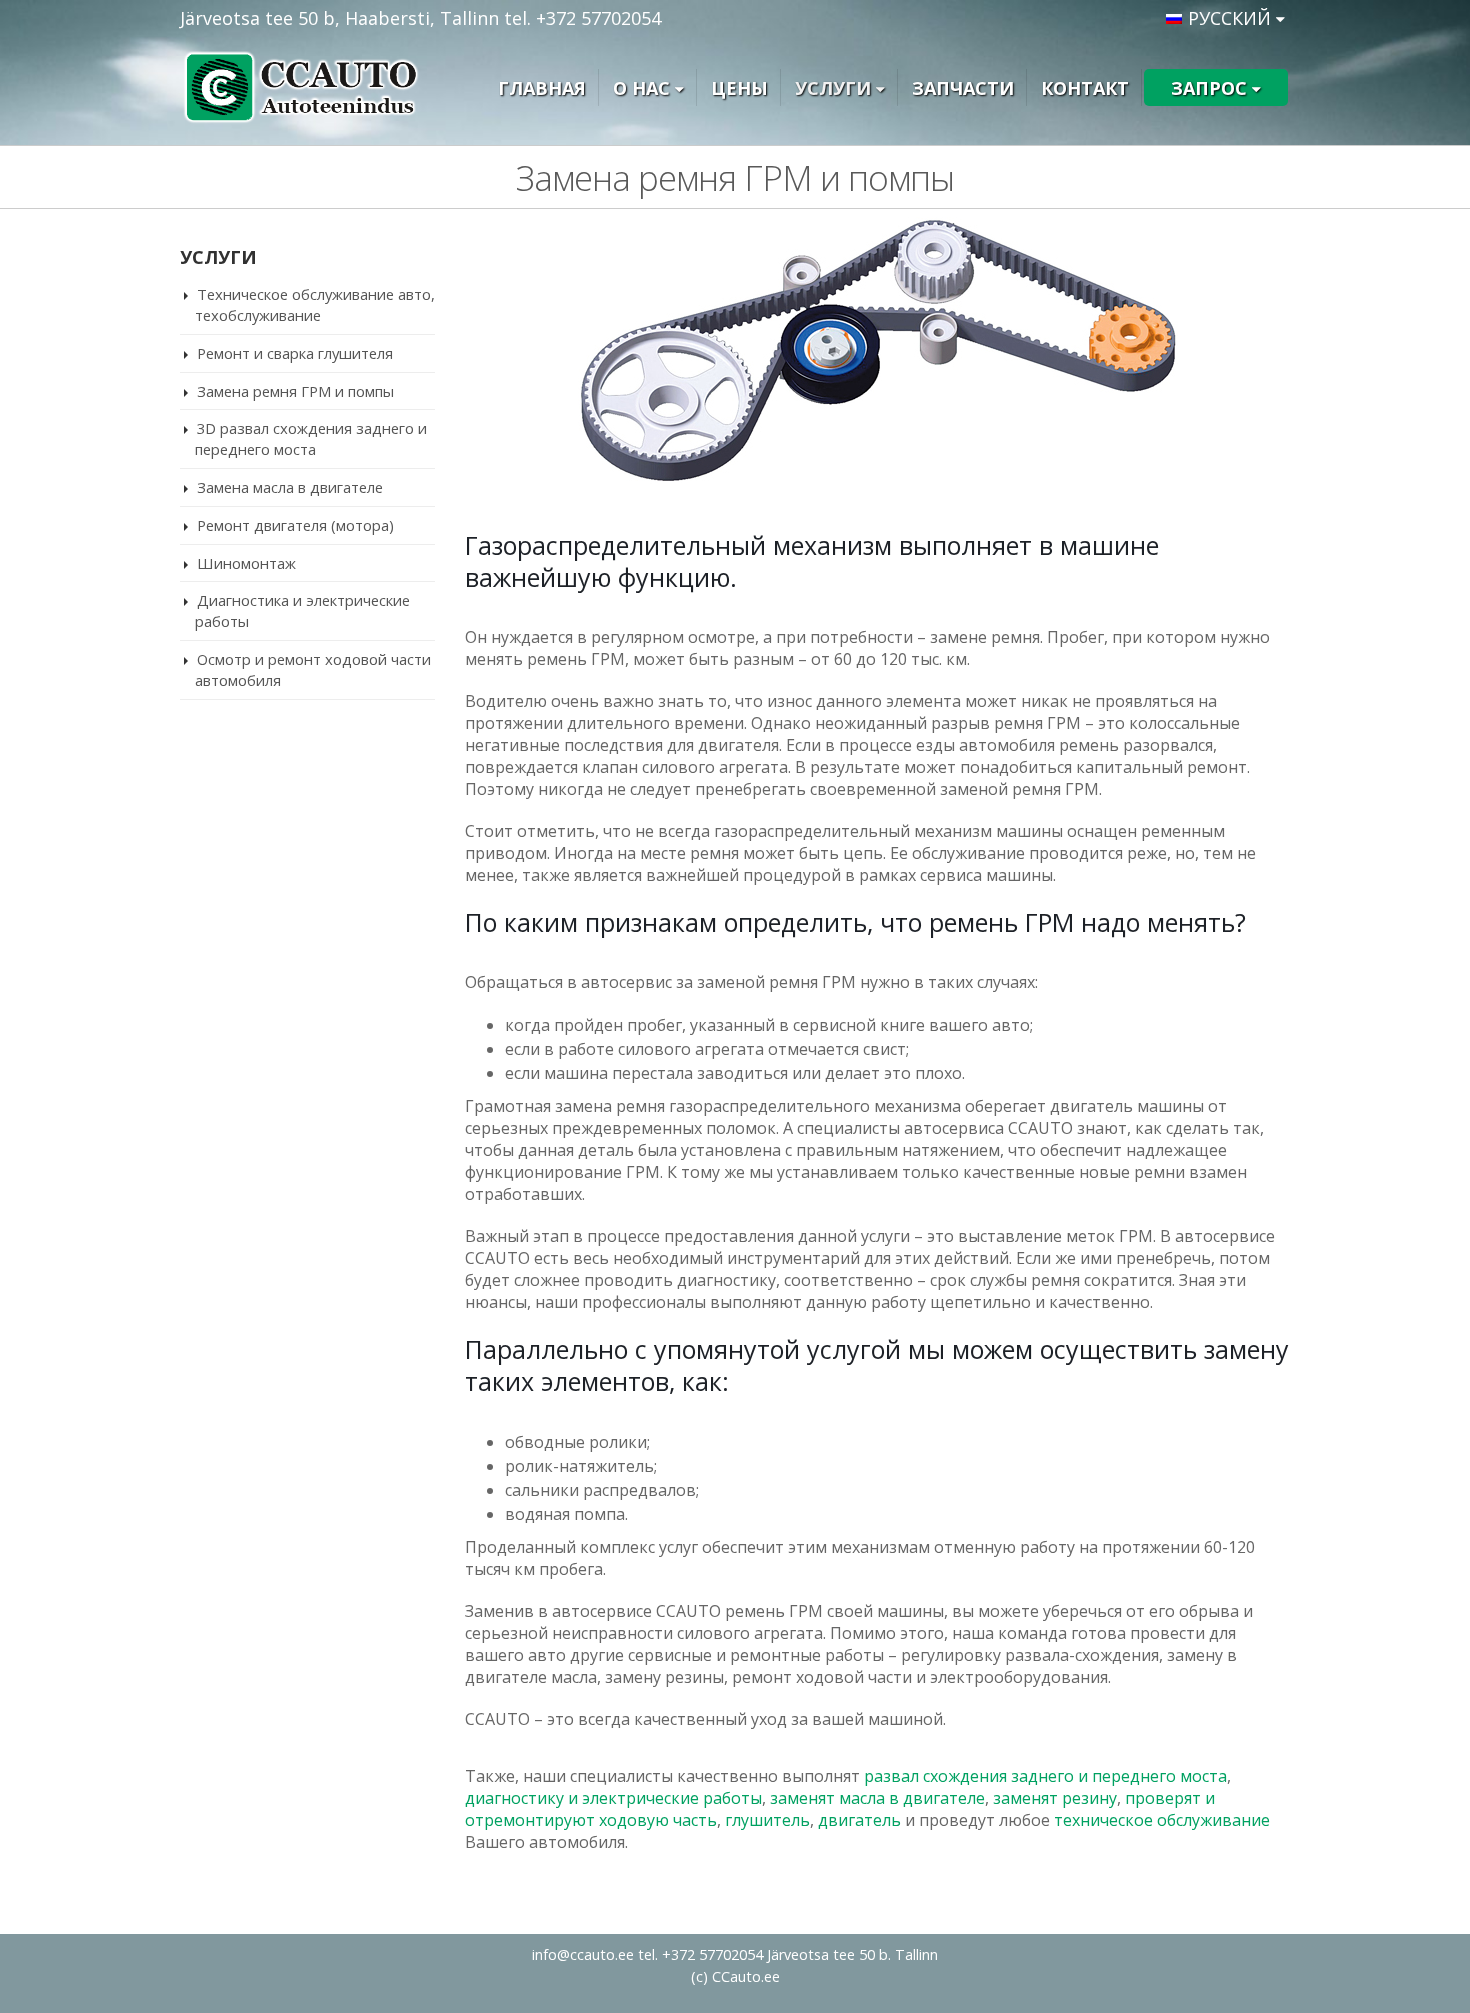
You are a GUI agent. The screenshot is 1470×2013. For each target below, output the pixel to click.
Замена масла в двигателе (290, 487)
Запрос (1209, 88)
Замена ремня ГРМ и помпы (295, 391)
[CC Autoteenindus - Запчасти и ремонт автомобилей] (305, 88)
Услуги (833, 88)
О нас (641, 88)
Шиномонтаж (246, 563)
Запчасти (963, 88)
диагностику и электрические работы (613, 1798)
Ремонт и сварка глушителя (295, 353)
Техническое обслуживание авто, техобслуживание (315, 304)
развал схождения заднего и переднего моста (1045, 1776)
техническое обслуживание (1162, 1820)
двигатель (859, 1820)
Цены (739, 88)
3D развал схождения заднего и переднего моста (311, 438)
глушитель (767, 1820)
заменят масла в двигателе (877, 1798)
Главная (542, 88)
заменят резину (1055, 1798)
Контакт (1085, 88)
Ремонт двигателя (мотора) (295, 525)
